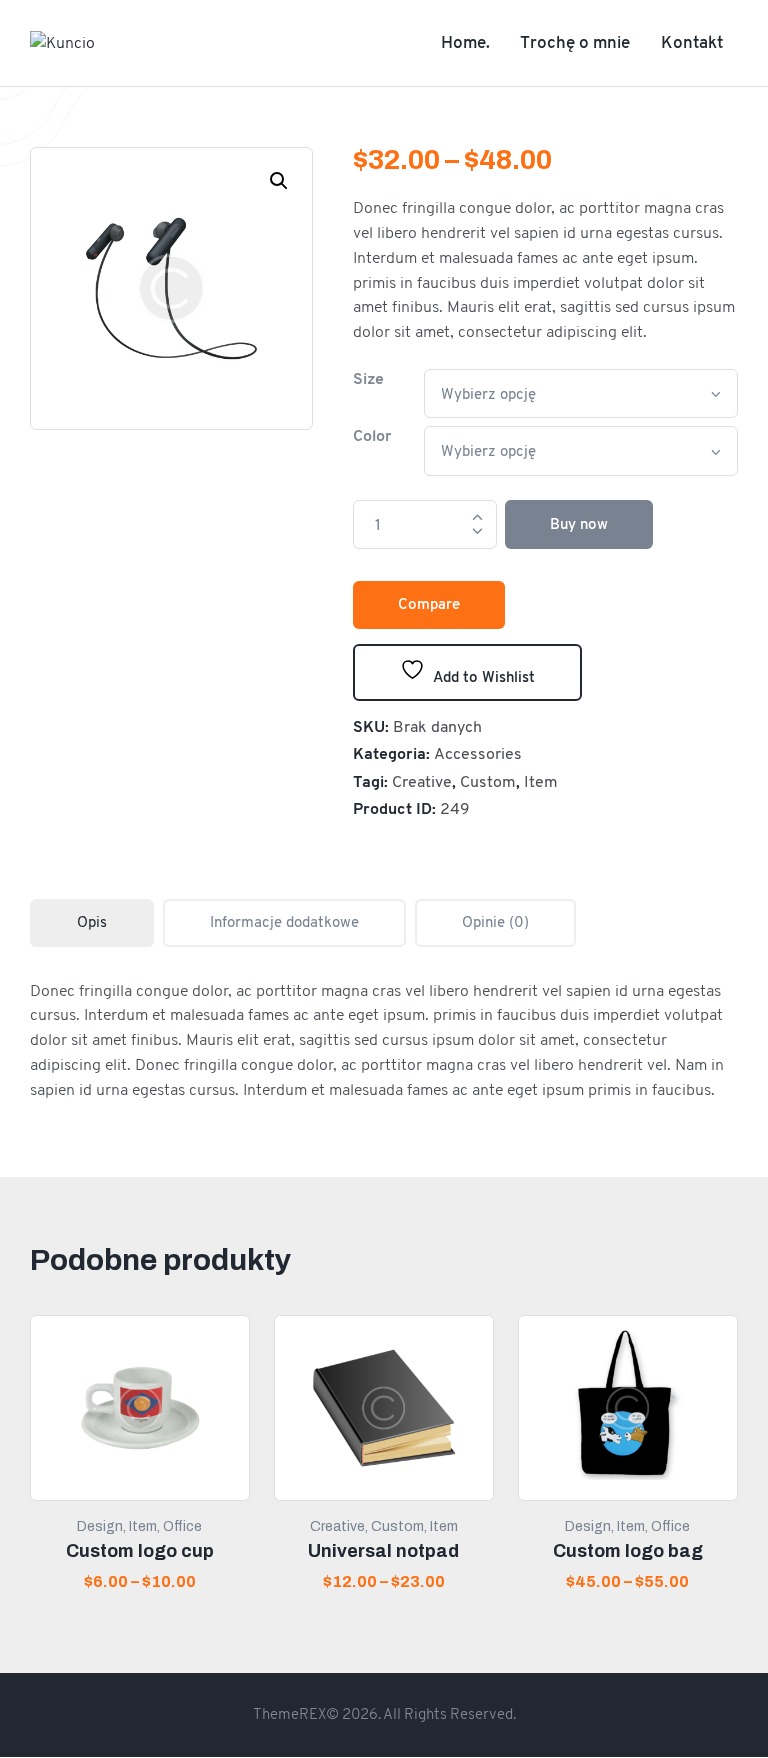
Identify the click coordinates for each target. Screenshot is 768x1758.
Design (100, 1526)
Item (541, 781)
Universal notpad (383, 1551)
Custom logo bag (628, 1551)
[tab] (92, 923)
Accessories (478, 753)
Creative (422, 781)
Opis (92, 922)
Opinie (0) (495, 922)
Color (372, 435)
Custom (488, 781)
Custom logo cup (140, 1551)
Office (182, 1526)
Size (368, 378)
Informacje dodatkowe (284, 922)
